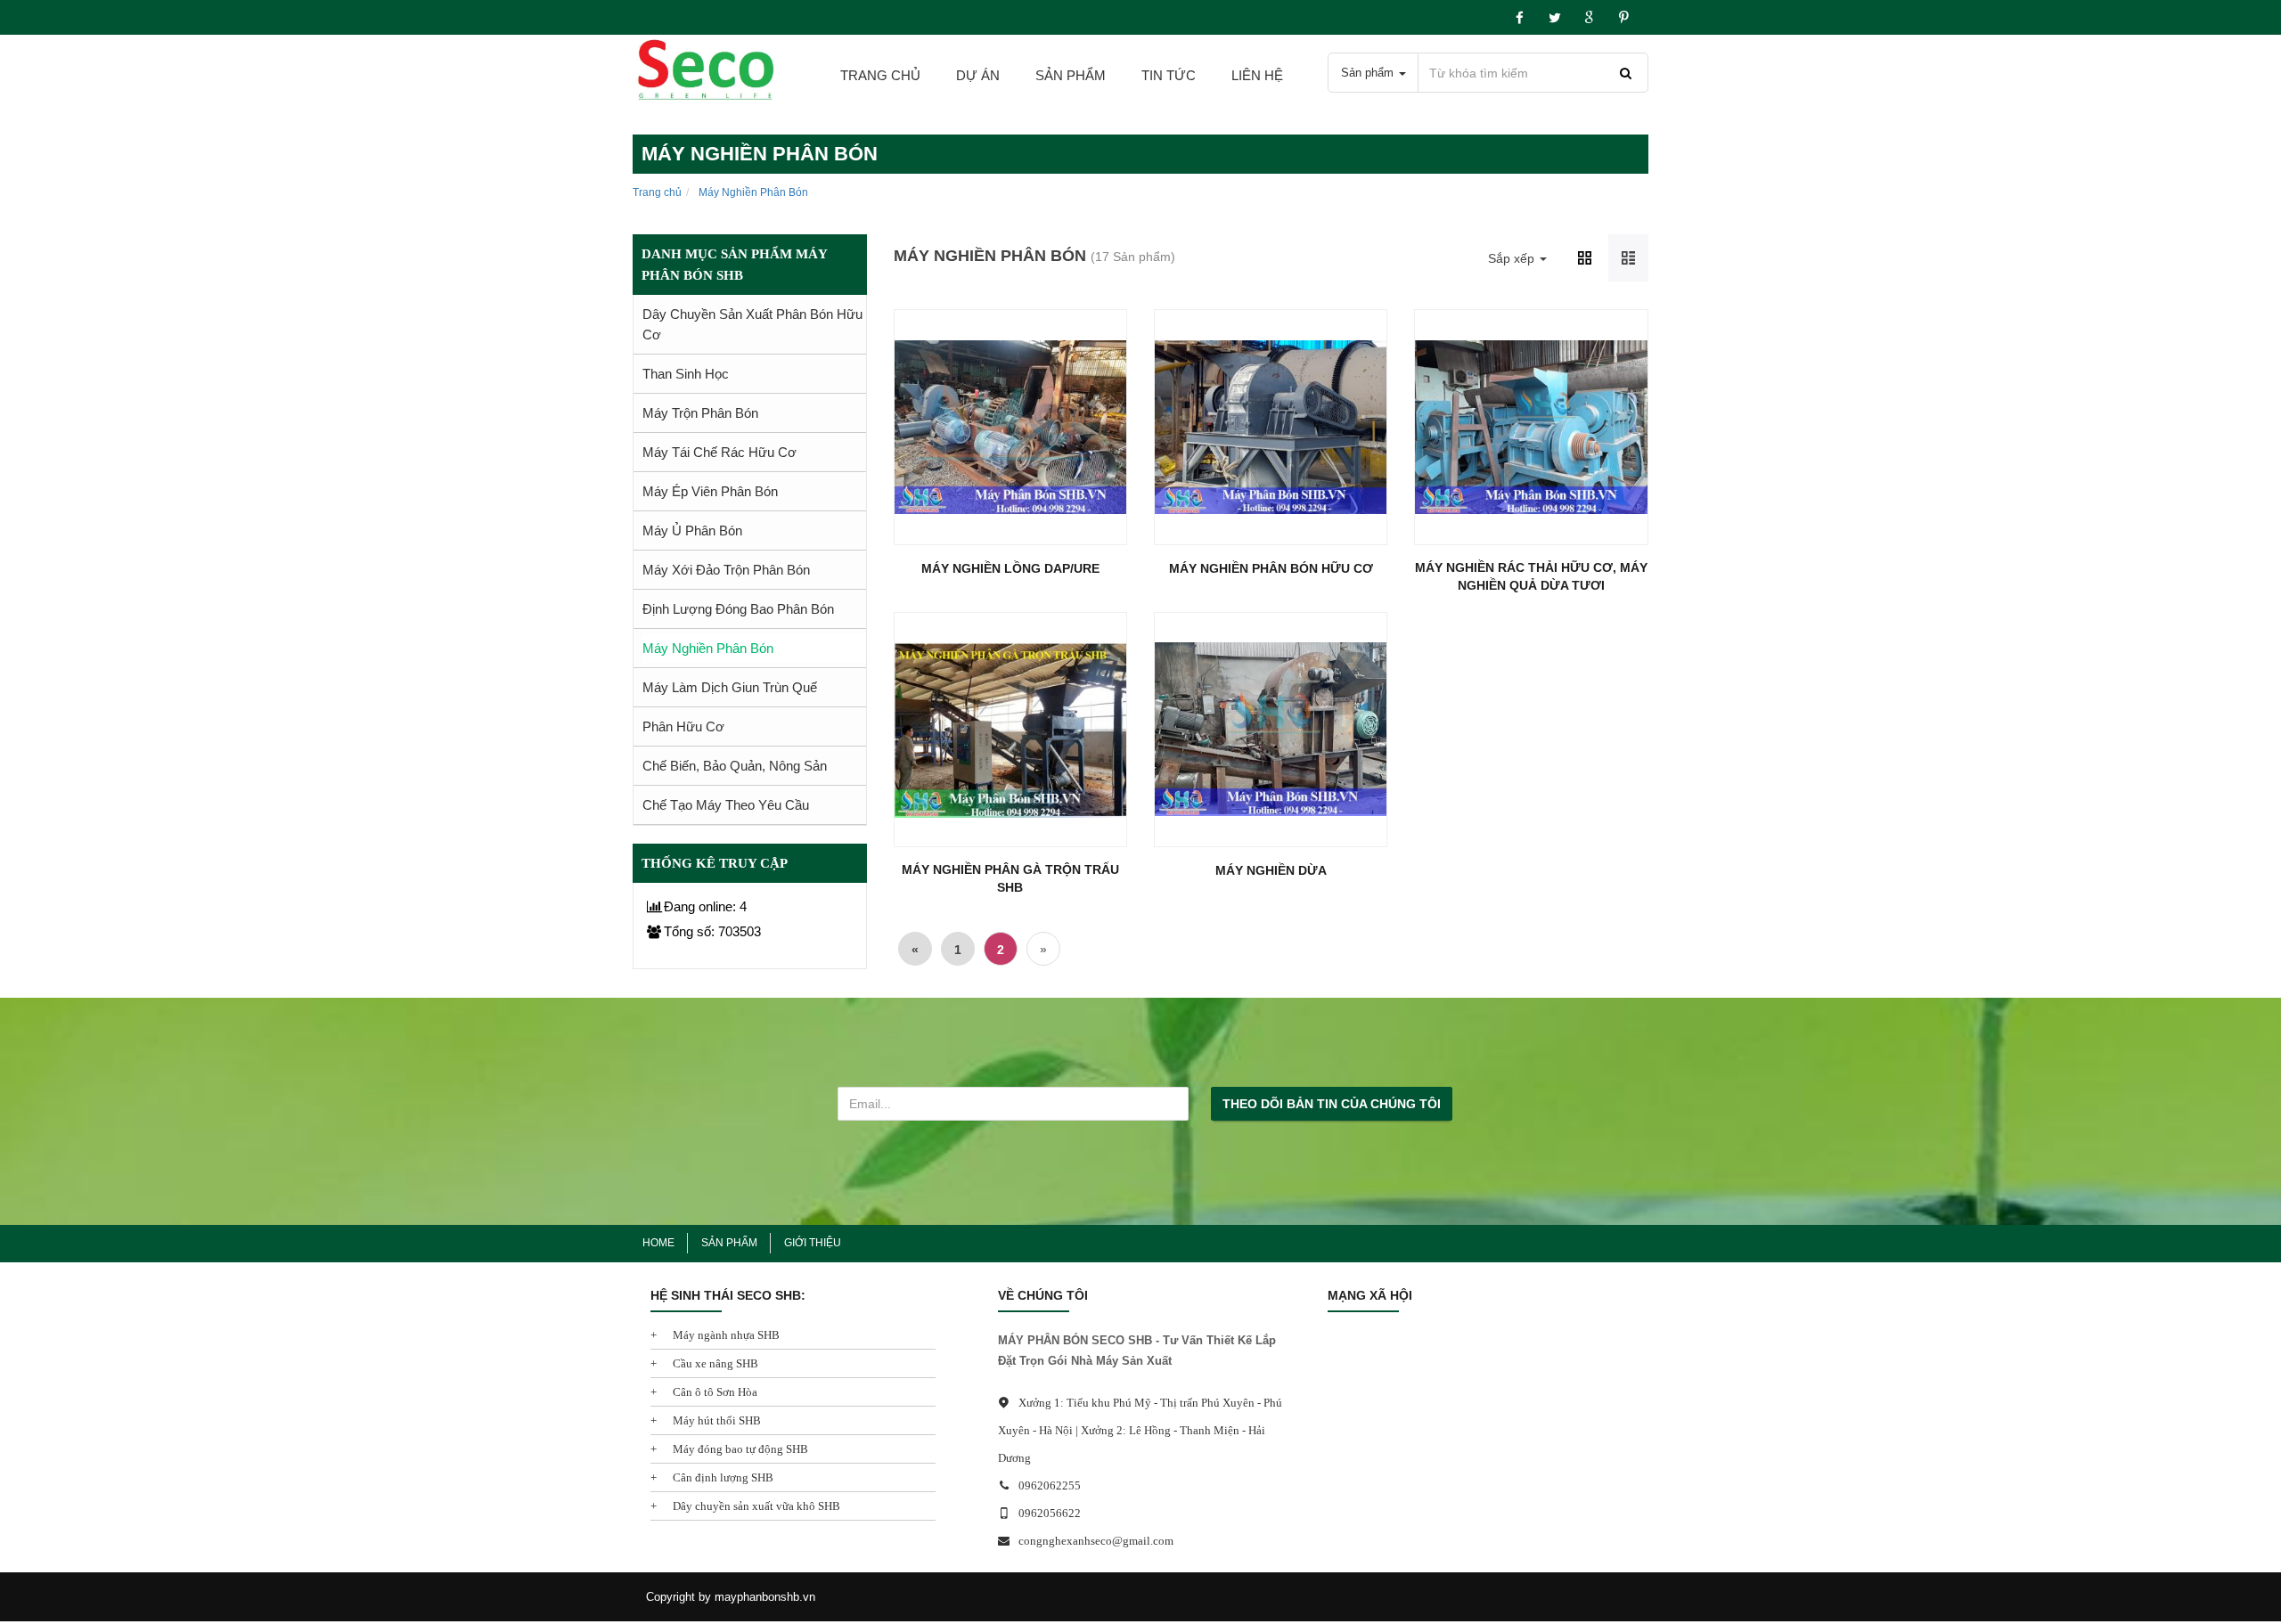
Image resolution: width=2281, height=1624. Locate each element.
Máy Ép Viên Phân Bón (710, 491)
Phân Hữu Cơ (683, 726)
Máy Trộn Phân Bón (700, 413)
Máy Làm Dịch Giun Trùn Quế (730, 687)
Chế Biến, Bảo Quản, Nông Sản (735, 766)
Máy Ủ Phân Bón (692, 530)
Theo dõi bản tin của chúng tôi (1332, 1104)
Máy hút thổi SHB (715, 1420)
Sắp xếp (1513, 258)
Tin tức (1169, 75)
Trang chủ (880, 75)
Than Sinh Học (686, 374)
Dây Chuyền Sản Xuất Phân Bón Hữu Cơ (752, 324)
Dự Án (978, 75)
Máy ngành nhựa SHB (725, 1335)
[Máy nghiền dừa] (1271, 730)
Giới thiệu (813, 1243)
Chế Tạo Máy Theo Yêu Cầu (726, 805)
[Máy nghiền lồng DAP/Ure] (1010, 427)
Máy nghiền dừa (1271, 870)
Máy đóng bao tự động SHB (739, 1449)
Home (658, 1243)
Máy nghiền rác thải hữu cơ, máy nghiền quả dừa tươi (1531, 576)
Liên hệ (1257, 75)
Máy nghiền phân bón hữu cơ (1271, 568)
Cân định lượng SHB (722, 1477)
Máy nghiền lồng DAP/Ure (1010, 568)
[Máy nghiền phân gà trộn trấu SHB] (1010, 730)
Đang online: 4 (705, 906)
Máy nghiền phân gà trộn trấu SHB (1010, 878)
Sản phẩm (1071, 75)
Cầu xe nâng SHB (714, 1363)
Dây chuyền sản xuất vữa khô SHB (755, 1506)
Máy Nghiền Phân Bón (708, 648)
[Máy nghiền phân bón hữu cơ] (1271, 427)
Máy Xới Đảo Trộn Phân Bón (726, 570)
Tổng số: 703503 (712, 931)
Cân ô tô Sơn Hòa (714, 1392)
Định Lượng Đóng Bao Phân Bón (738, 609)
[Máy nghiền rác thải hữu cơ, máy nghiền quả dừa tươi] (1531, 427)
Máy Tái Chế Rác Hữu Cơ (719, 452)
